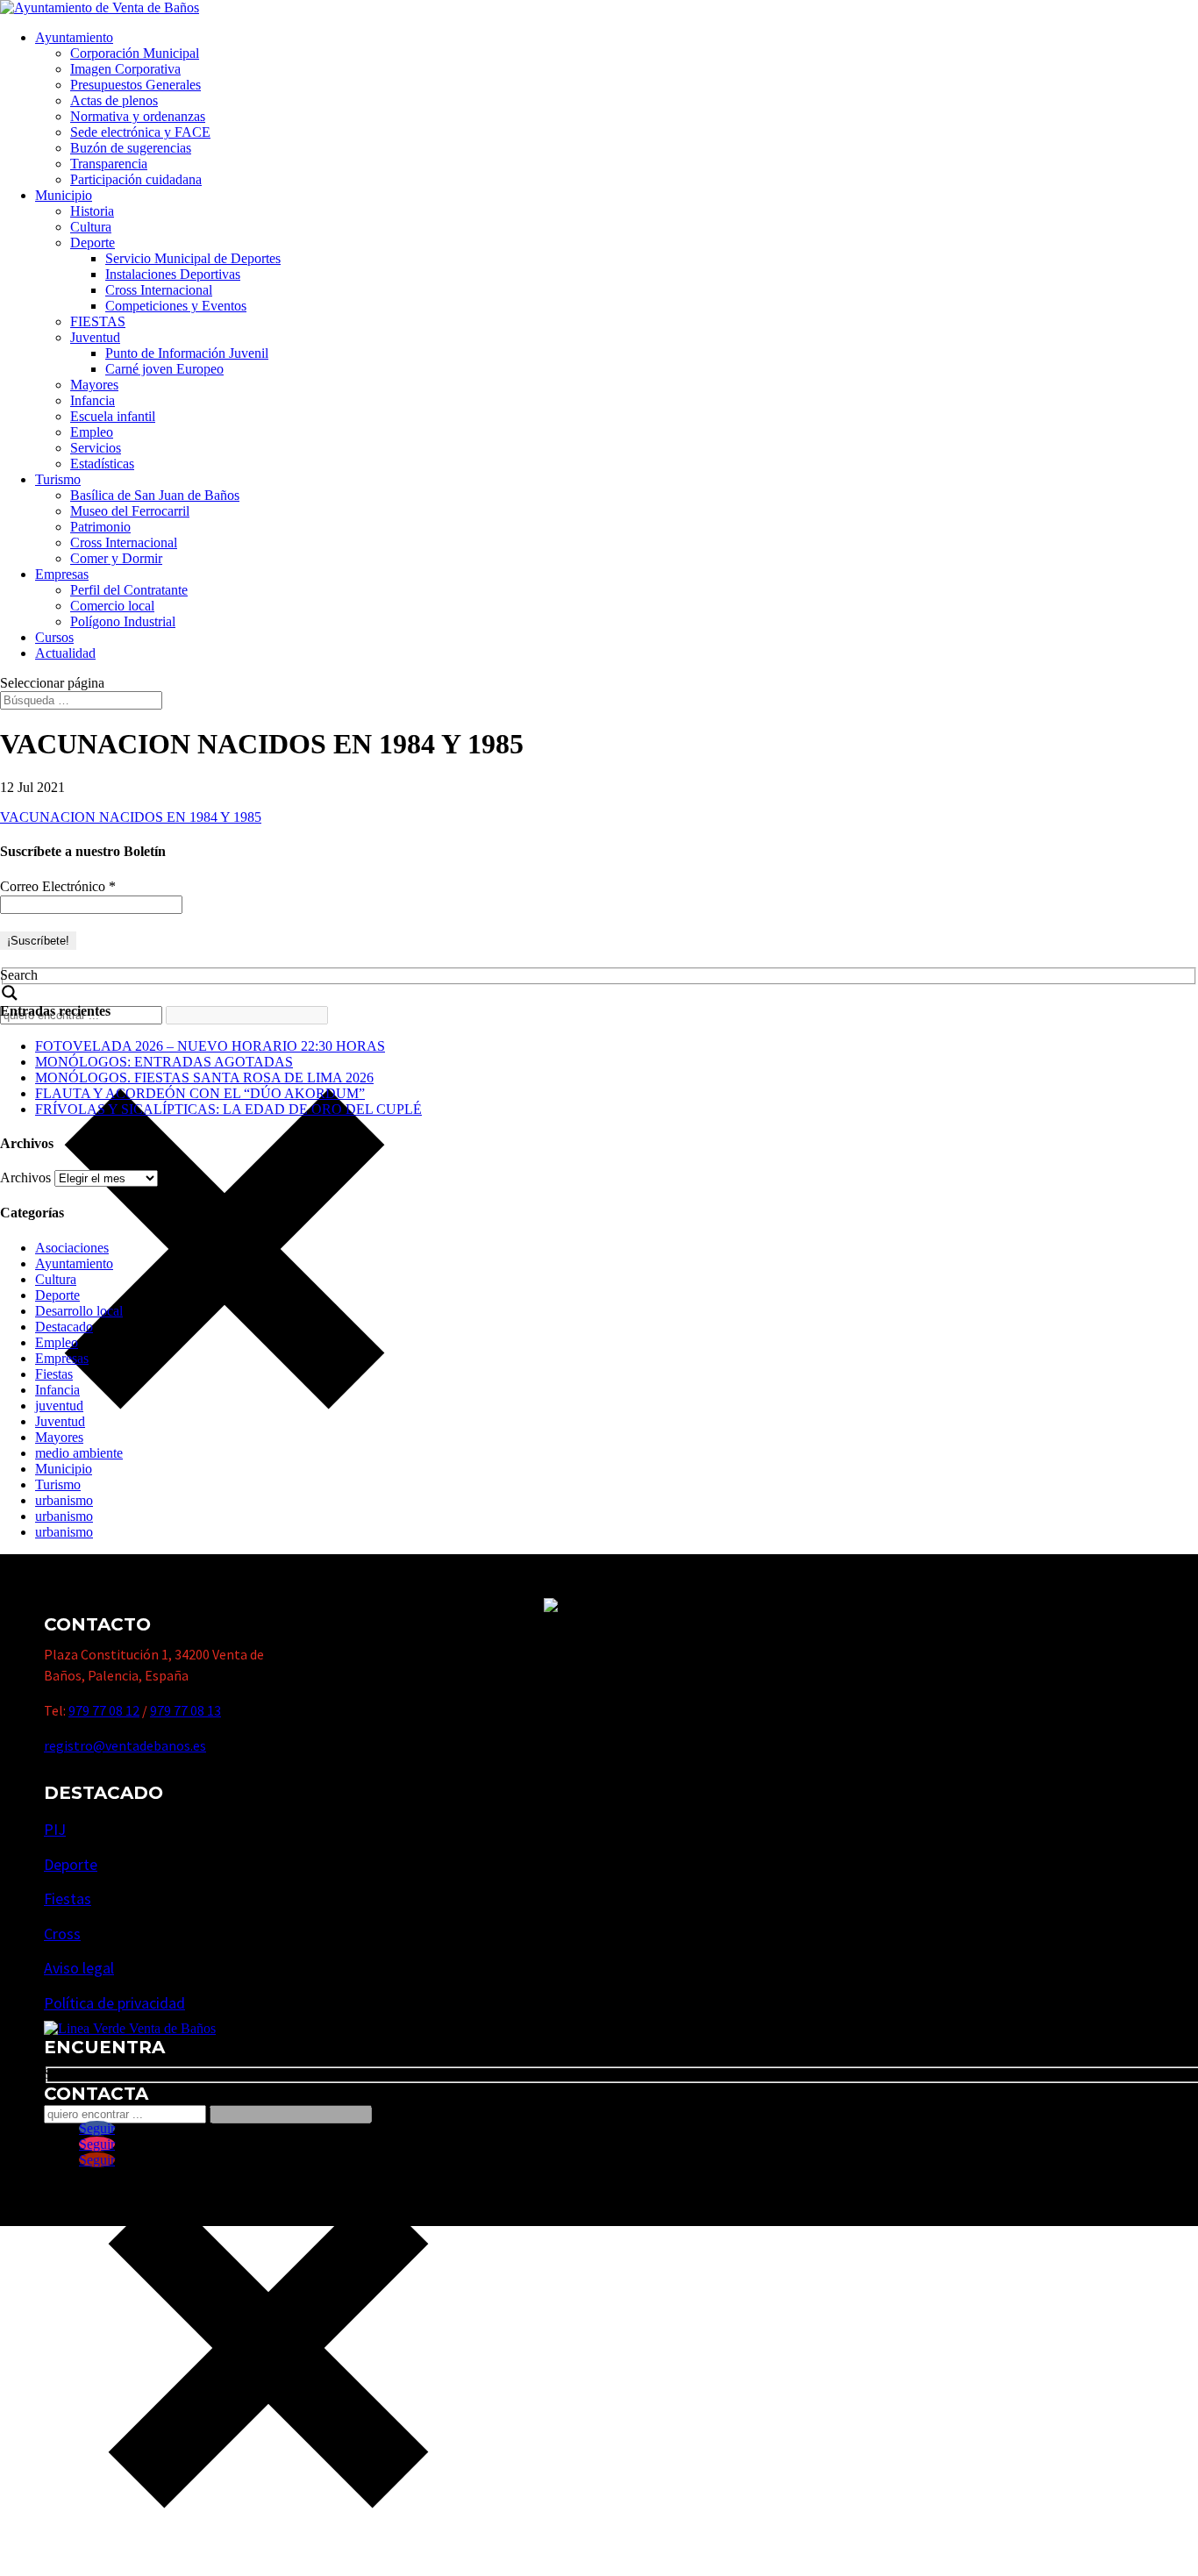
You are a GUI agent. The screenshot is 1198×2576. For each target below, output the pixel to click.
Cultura (91, 227)
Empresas (62, 574)
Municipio (64, 195)
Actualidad (65, 653)
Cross (62, 1934)
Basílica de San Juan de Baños (155, 495)
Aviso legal (79, 1968)
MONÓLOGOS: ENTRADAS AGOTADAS (164, 1062)
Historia (92, 211)
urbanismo (64, 1500)
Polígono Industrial (123, 621)
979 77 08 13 (185, 1710)
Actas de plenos (114, 100)
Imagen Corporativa (125, 69)
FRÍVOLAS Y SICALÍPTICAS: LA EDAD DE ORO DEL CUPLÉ (228, 1109)
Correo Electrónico (58, 886)
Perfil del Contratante (129, 590)
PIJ (55, 1829)
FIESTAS (98, 321)
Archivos (25, 1177)
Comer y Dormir (116, 558)
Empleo (92, 432)
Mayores (94, 385)
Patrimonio (100, 527)
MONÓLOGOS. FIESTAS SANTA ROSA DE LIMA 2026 (204, 1077)
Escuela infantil (113, 416)
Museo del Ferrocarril (130, 511)
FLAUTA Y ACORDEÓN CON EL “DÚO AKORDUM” (200, 1093)
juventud (59, 1406)
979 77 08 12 (104, 1710)
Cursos (54, 637)
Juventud (95, 337)
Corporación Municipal (135, 53)
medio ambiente (79, 1453)
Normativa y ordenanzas (138, 116)
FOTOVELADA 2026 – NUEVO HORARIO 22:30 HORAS (210, 1046)
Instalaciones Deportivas (173, 274)
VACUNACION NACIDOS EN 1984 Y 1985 (131, 817)
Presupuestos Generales (135, 85)
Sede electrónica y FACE (140, 132)
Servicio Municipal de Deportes (193, 258)
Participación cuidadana (136, 179)
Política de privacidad (114, 2003)
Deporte (93, 243)
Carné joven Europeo (164, 369)
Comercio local (112, 606)
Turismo (58, 479)
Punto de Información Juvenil (187, 353)
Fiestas (54, 1374)
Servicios (96, 448)
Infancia (93, 400)
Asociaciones (72, 1248)
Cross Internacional (159, 290)
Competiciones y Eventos (176, 306)
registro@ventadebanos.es (125, 1745)
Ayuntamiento (74, 37)
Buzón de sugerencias (131, 148)
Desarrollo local (79, 1311)
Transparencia (109, 164)
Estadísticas (102, 464)
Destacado (64, 1327)
